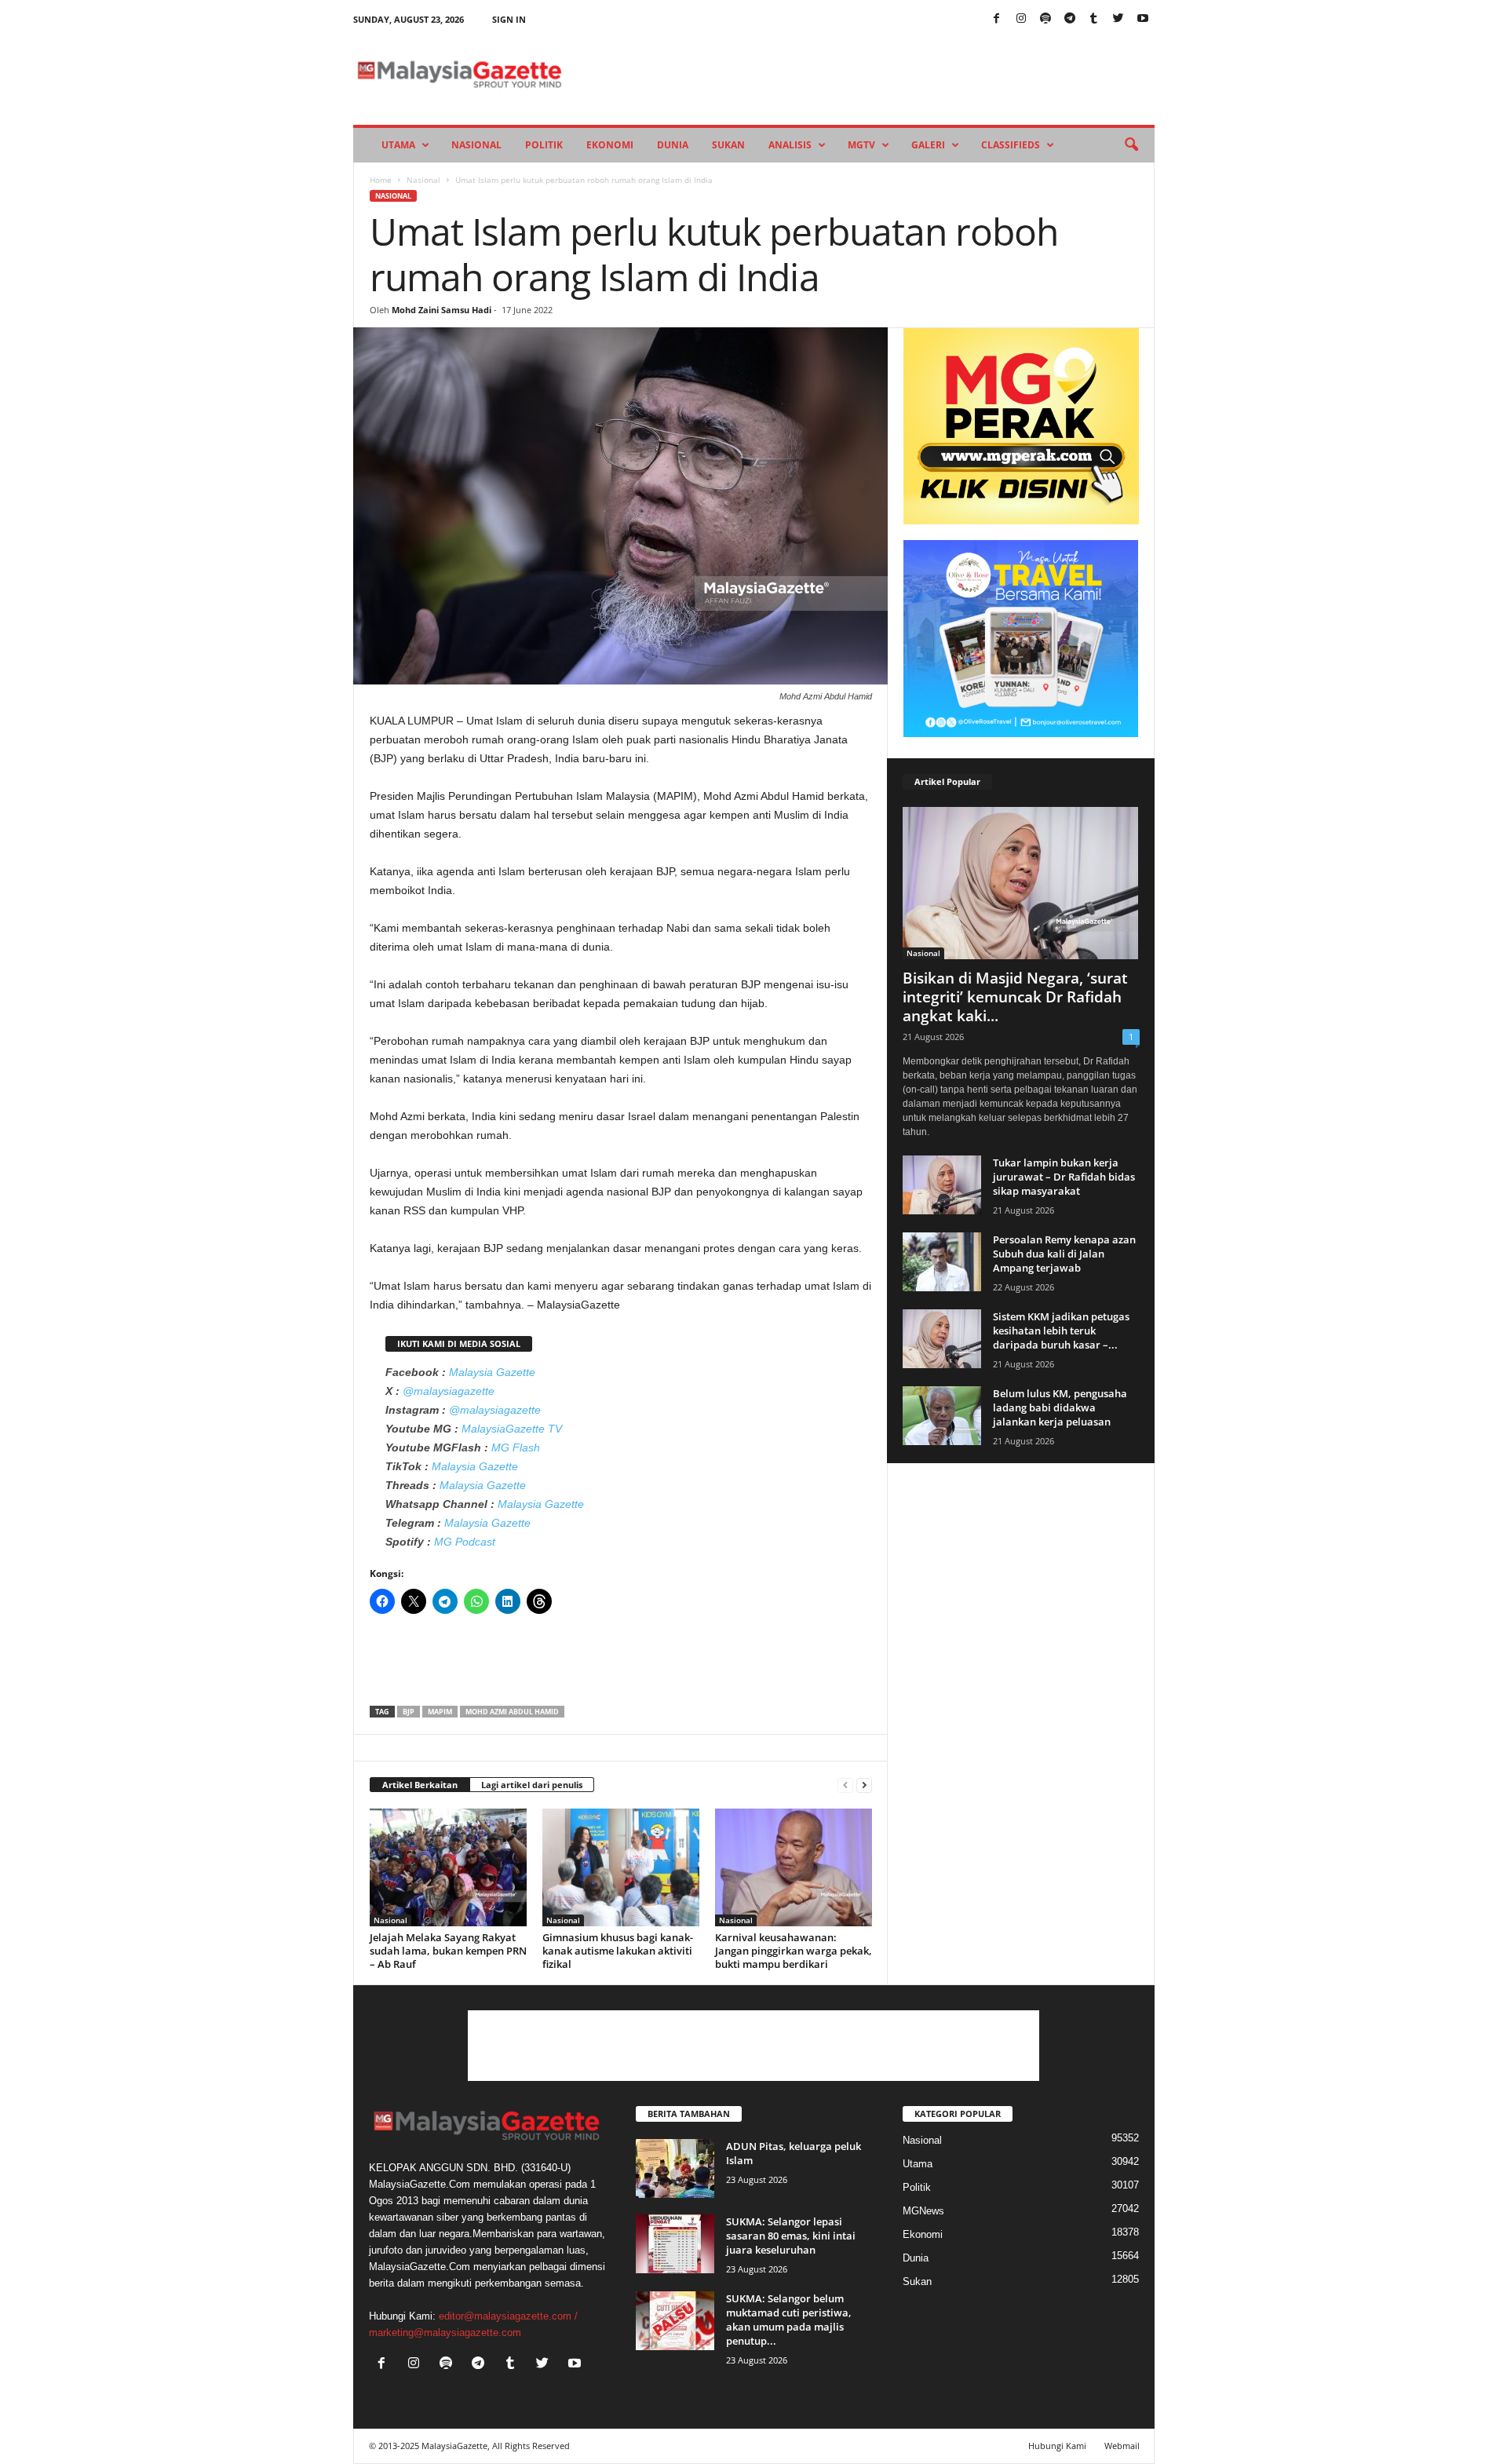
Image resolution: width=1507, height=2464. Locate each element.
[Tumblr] (1094, 19)
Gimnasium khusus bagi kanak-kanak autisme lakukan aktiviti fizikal (618, 1951)
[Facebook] (997, 19)
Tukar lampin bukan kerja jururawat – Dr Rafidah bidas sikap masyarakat (1064, 1177)
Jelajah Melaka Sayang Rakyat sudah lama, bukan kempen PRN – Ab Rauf (448, 1951)
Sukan (728, 145)
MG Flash (516, 1447)
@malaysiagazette (449, 1391)
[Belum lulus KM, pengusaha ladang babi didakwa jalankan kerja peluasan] (942, 1416)
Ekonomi (610, 145)
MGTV (861, 145)
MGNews (923, 2211)
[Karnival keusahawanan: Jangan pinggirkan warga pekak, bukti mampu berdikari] (794, 1867)
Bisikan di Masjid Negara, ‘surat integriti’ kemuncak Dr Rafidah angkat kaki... (1015, 997)
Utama (398, 145)
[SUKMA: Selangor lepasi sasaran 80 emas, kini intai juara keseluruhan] (675, 2244)
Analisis (790, 145)
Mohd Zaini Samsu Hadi (442, 310)
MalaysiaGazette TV (512, 1429)
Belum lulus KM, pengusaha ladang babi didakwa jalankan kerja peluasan (1060, 1407)
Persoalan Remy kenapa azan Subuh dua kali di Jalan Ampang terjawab (1064, 1254)
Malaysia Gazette (492, 1372)
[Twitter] (1118, 19)
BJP (409, 1712)
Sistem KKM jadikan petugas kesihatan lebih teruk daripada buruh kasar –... (1061, 1331)
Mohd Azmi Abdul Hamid (512, 1712)
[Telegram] (1070, 19)
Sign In (509, 19)
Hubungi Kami (1057, 2446)
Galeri (928, 145)
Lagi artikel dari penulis (532, 1785)
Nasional (476, 145)
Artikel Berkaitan (420, 1785)
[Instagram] (1021, 19)
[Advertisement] (621, 1665)
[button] (1131, 145)
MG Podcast (465, 1542)
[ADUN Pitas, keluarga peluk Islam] (675, 2168)
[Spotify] (1045, 19)
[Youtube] (1143, 19)
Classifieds (1011, 145)
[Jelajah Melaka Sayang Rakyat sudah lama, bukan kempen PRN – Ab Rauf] (448, 1867)
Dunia (673, 145)
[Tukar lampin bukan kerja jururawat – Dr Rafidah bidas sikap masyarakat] (942, 1185)
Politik (544, 145)
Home (381, 180)
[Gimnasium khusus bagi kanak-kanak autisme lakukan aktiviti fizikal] (621, 1867)
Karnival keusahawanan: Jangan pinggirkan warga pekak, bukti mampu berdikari (794, 1951)
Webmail (1122, 2446)
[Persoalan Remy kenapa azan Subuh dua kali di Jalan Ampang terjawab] (942, 1262)
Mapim (440, 1712)
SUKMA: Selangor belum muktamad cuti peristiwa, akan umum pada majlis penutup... (789, 2320)
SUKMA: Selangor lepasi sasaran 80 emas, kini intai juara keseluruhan (791, 2236)
